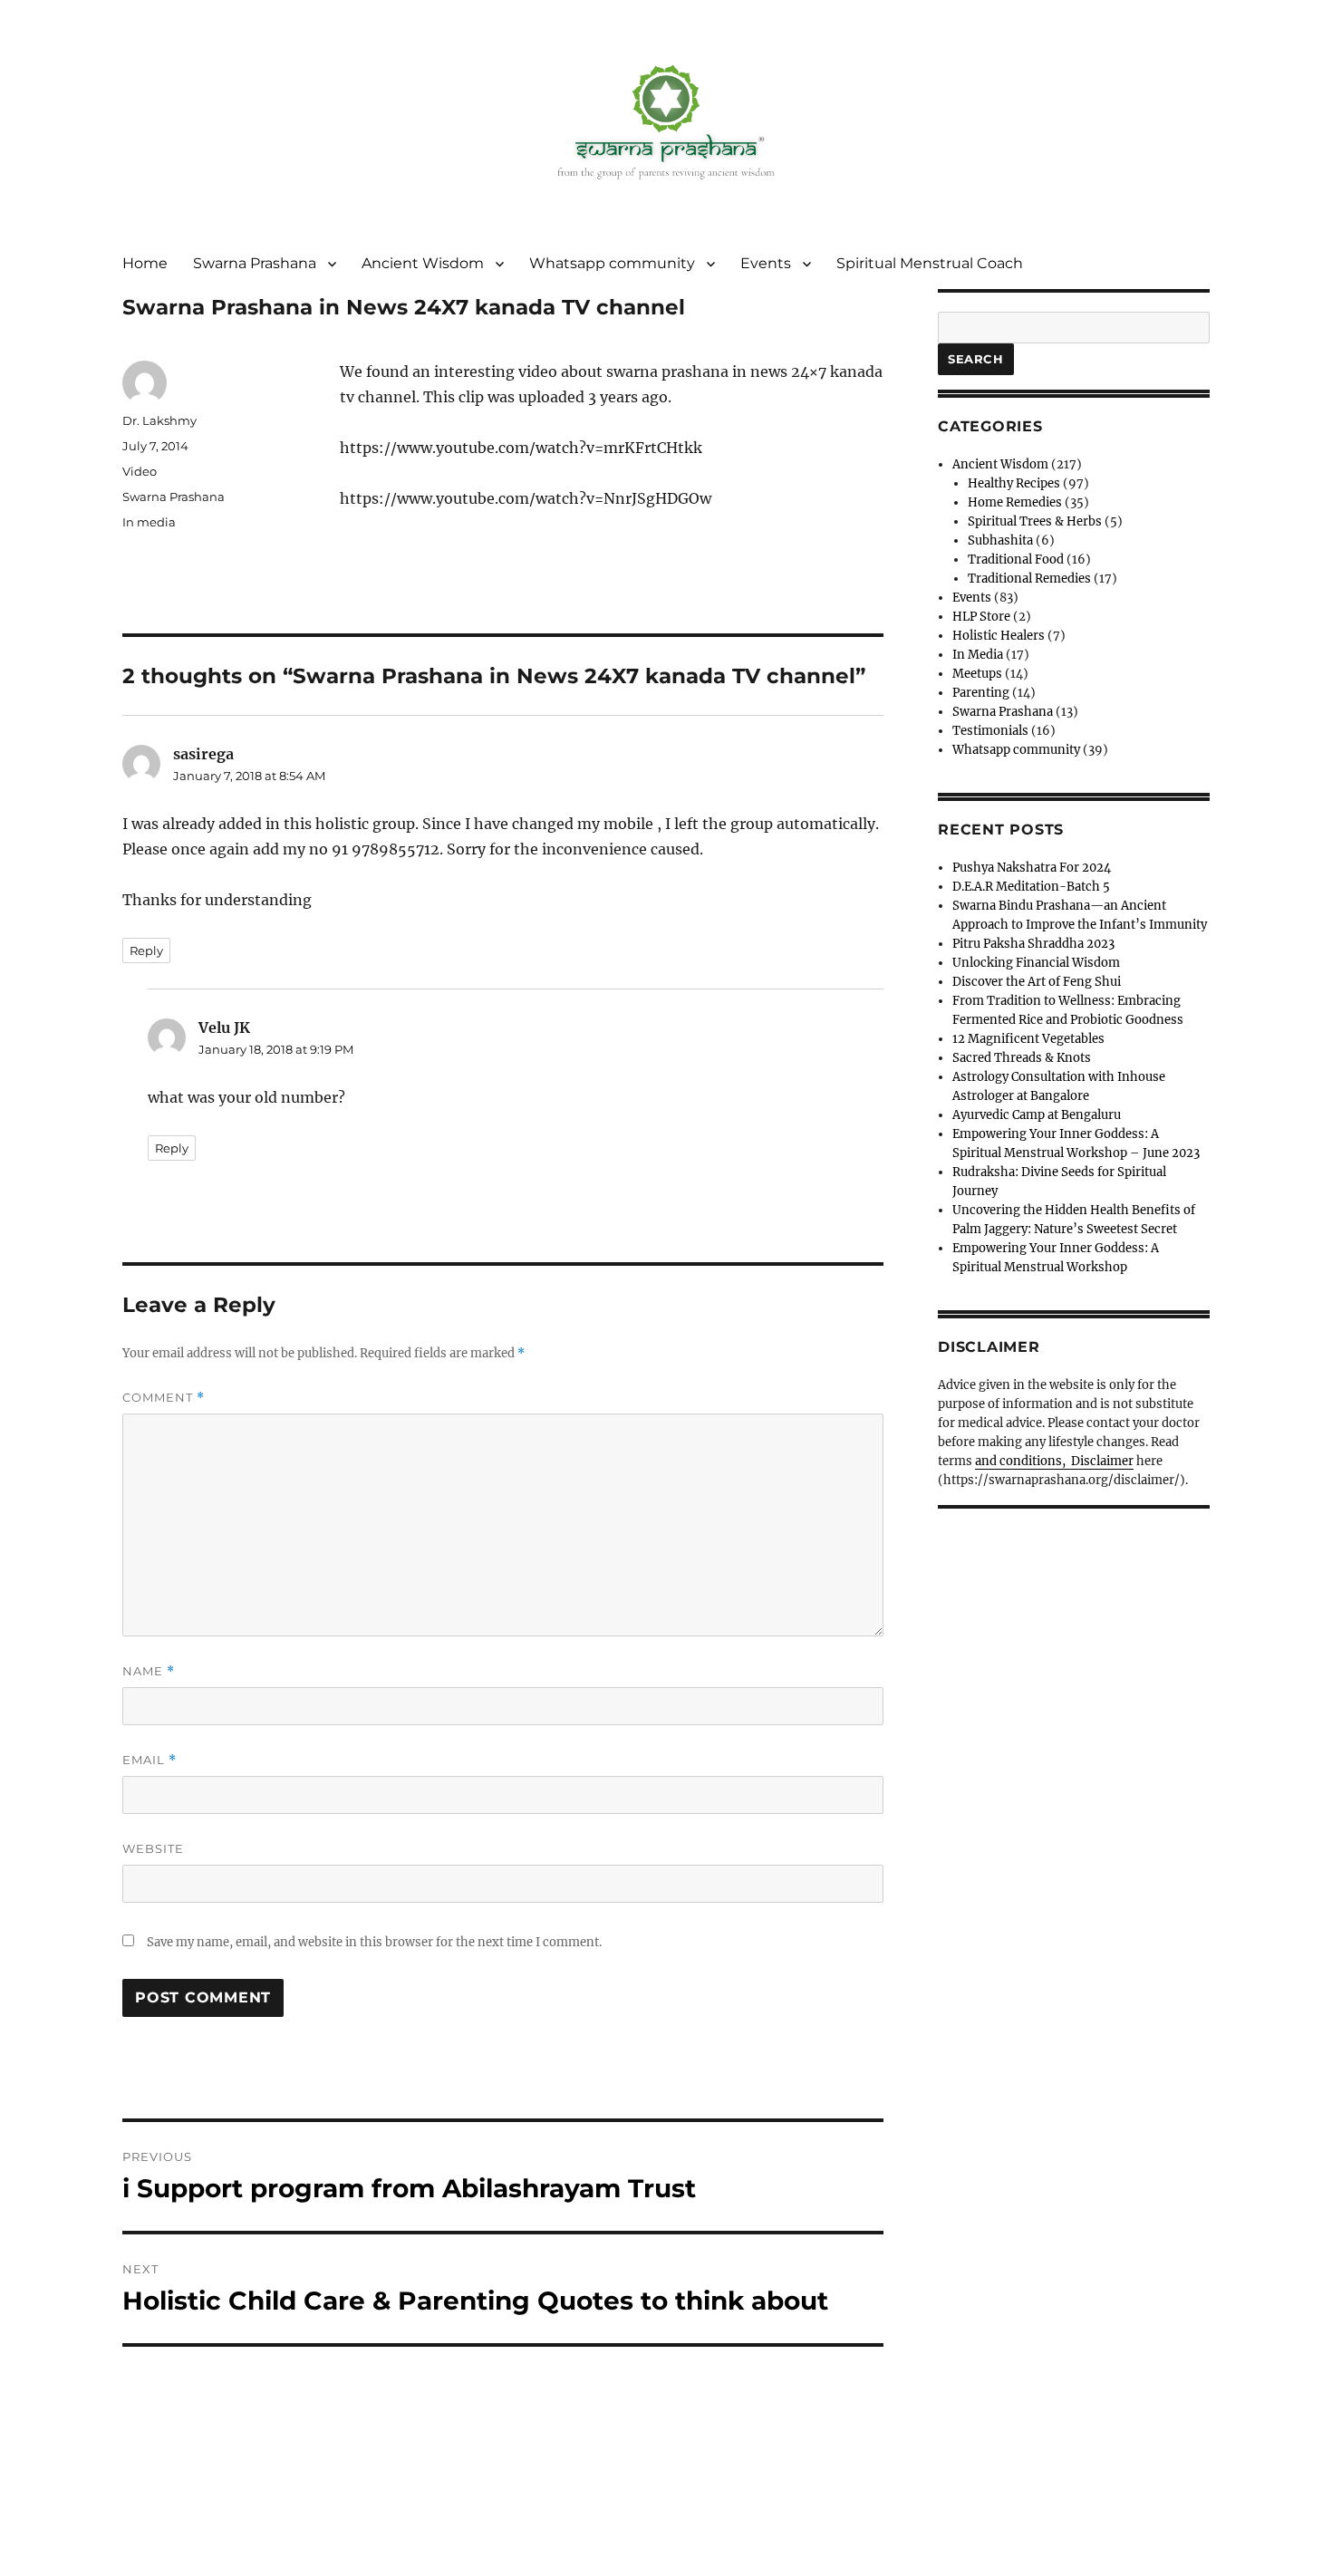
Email (150, 1760)
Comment (164, 1398)
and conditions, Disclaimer (1054, 1461)
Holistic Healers (999, 636)
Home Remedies (1015, 502)
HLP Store (981, 617)
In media (149, 522)
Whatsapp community (612, 263)
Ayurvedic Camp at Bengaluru (1037, 1115)
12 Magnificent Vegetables (1028, 1039)
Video (140, 471)
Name (149, 1671)
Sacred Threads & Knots (1022, 1058)
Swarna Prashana (255, 263)
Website (153, 1848)
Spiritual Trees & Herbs (1035, 521)
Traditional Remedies (1029, 579)
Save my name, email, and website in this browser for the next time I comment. (374, 1942)
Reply (146, 950)
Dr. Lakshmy (159, 420)
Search (976, 359)
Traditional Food (1016, 560)
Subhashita (1000, 540)
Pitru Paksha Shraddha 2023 (1033, 944)
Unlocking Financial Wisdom (1036, 963)
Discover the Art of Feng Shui (1037, 982)
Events (766, 263)
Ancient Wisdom (423, 263)
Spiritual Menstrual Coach (930, 263)
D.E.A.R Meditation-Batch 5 (1031, 887)
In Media (978, 655)
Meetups (977, 674)
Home (145, 263)
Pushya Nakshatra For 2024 (1032, 868)
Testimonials (990, 731)
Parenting (981, 693)
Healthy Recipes (1014, 483)
